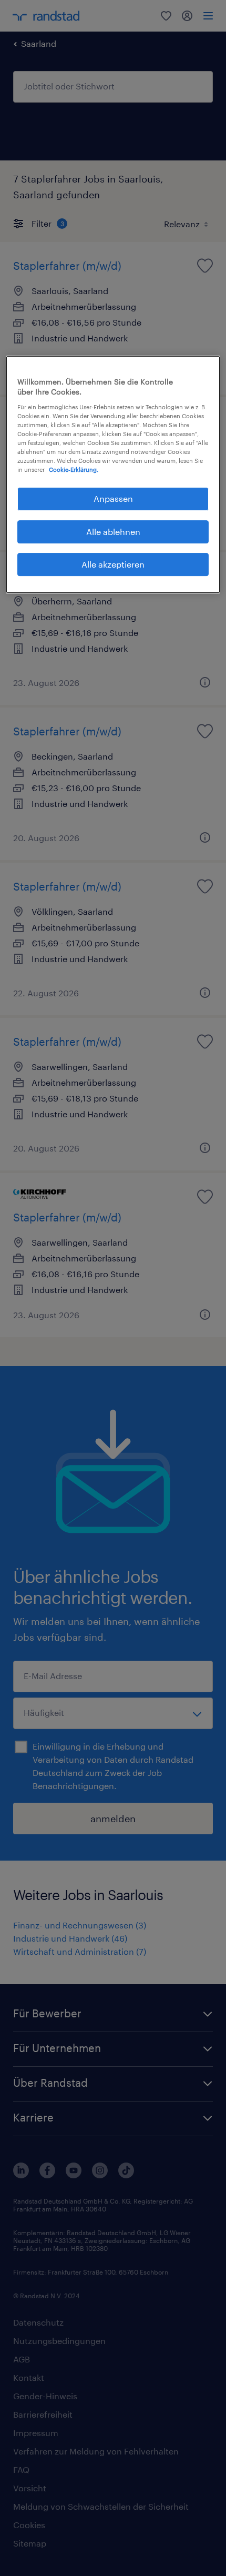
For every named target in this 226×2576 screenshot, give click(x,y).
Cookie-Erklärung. (74, 469)
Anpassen (113, 498)
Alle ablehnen (113, 532)
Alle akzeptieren (113, 564)
